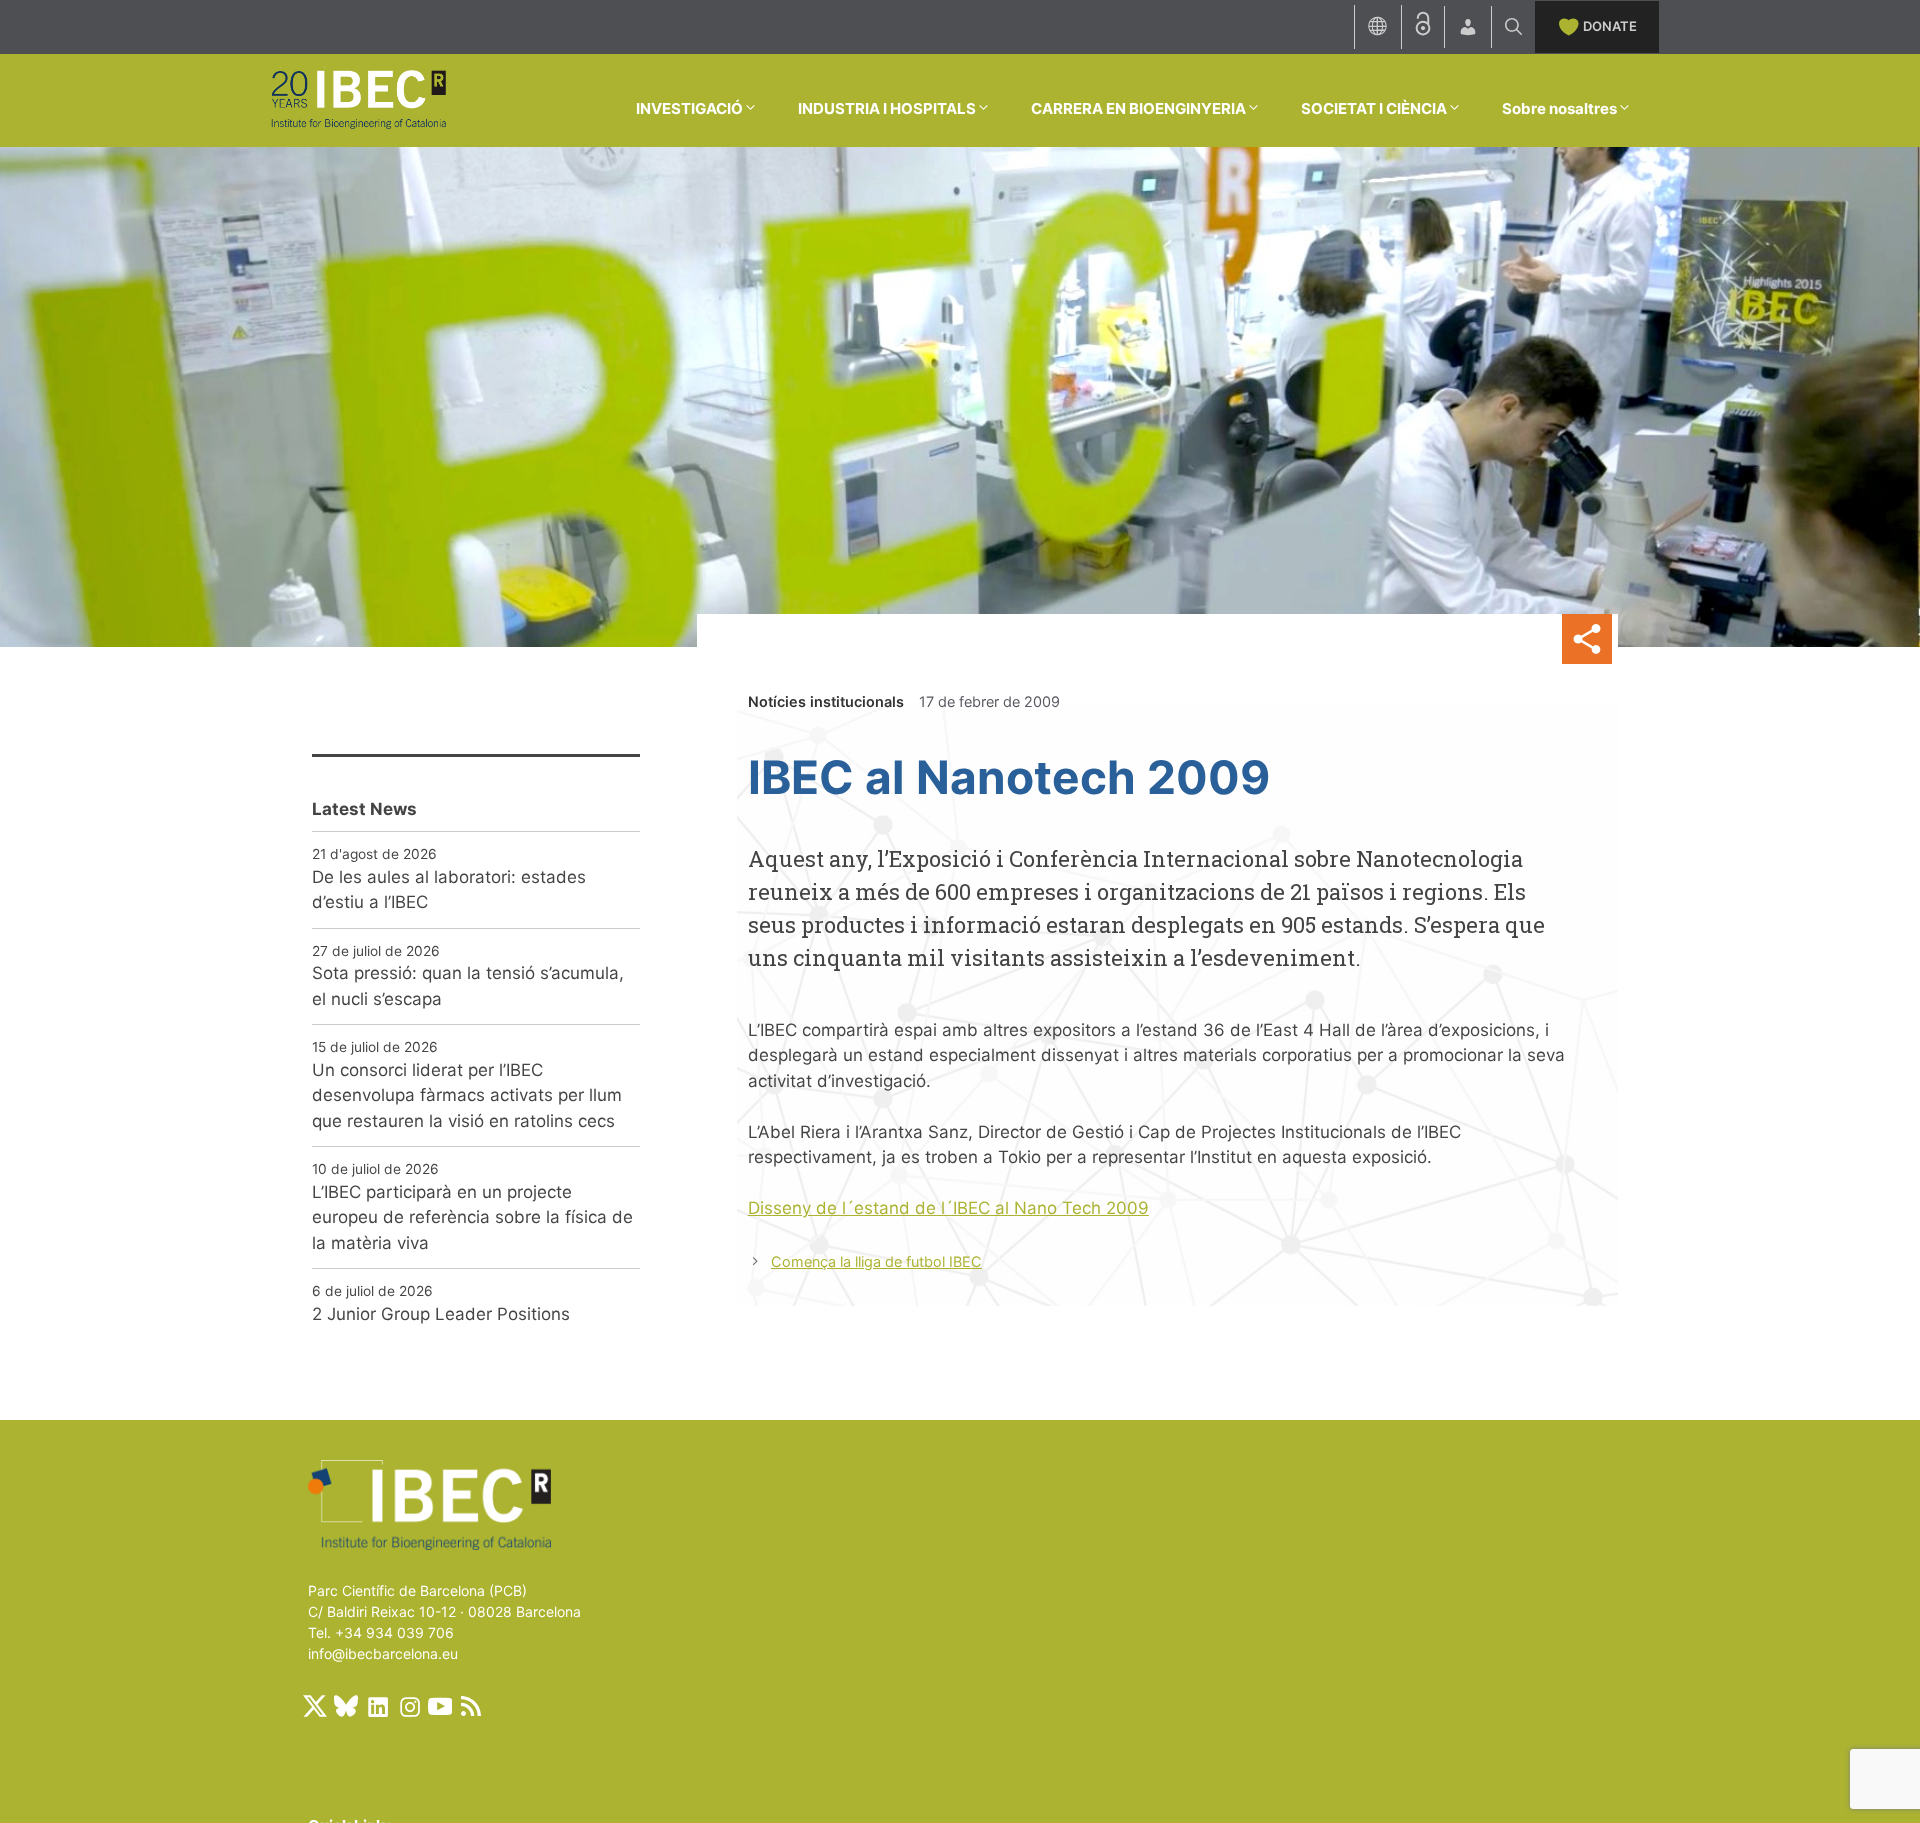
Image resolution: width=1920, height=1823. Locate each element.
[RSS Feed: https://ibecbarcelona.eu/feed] (471, 1706)
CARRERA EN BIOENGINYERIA (1138, 108)
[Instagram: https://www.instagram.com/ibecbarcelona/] (409, 1706)
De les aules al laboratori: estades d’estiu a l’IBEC (449, 890)
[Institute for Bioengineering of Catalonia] (358, 99)
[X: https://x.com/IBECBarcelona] (315, 1706)
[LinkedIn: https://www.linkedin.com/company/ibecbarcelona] (377, 1706)
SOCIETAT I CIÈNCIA (1374, 108)
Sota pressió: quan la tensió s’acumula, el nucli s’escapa (468, 986)
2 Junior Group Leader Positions (441, 1314)
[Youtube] (440, 1706)
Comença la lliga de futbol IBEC (876, 1261)
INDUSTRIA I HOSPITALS (887, 108)
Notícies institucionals (826, 701)
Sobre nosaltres (1559, 108)
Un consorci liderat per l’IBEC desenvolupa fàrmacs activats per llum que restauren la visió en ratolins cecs (467, 1095)
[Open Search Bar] (1513, 27)
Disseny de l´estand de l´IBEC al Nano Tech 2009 (948, 1208)
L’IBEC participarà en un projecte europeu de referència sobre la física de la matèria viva (472, 1217)
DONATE (1610, 26)
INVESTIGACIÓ (689, 108)
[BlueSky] (346, 1706)
